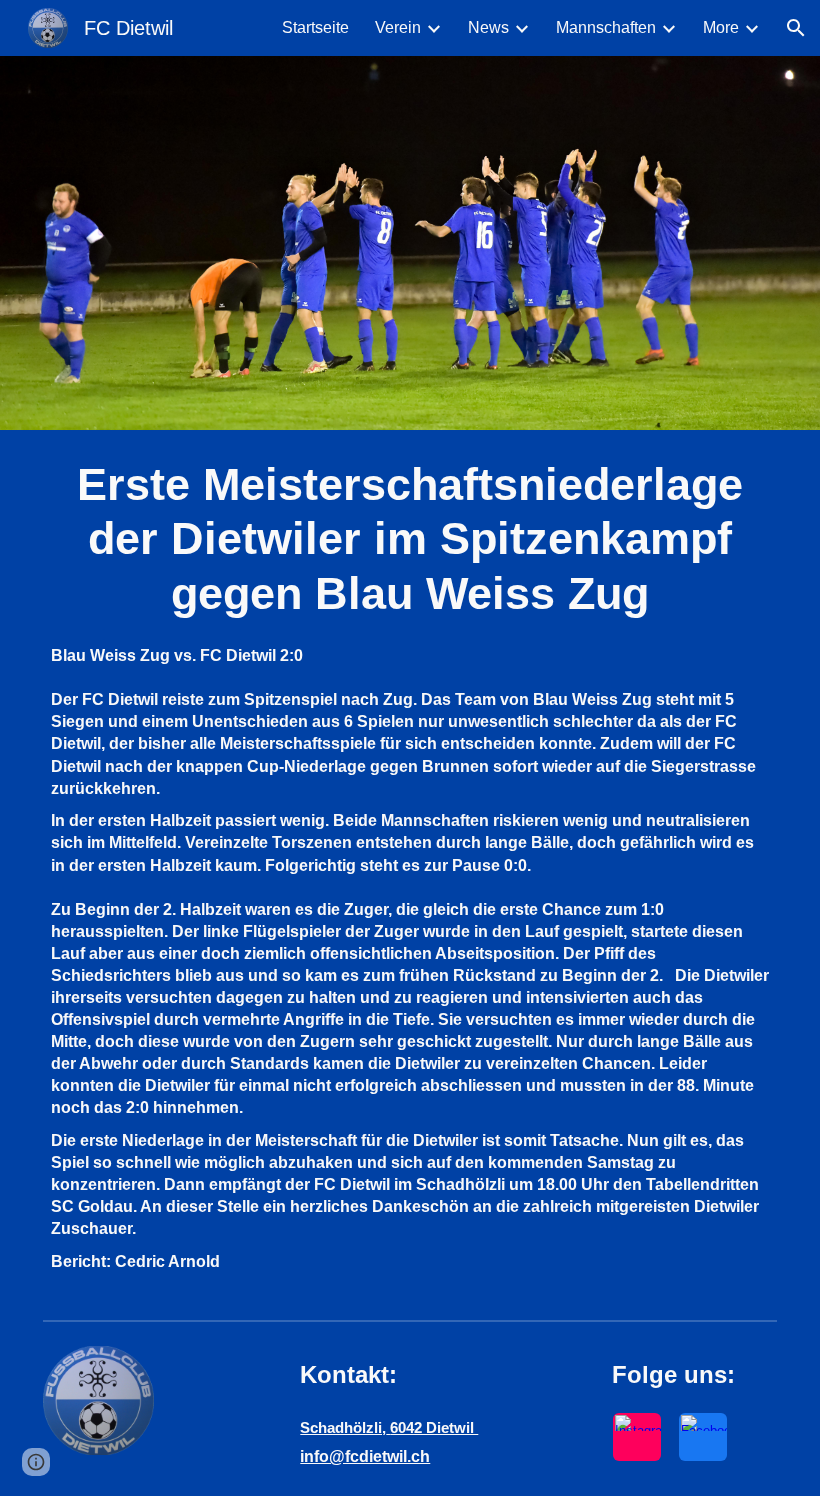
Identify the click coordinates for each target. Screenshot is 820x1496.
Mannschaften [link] (606, 27)
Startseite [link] (315, 27)
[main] (410, 539)
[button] (796, 28)
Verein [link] (398, 27)
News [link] (488, 27)
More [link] (721, 27)
